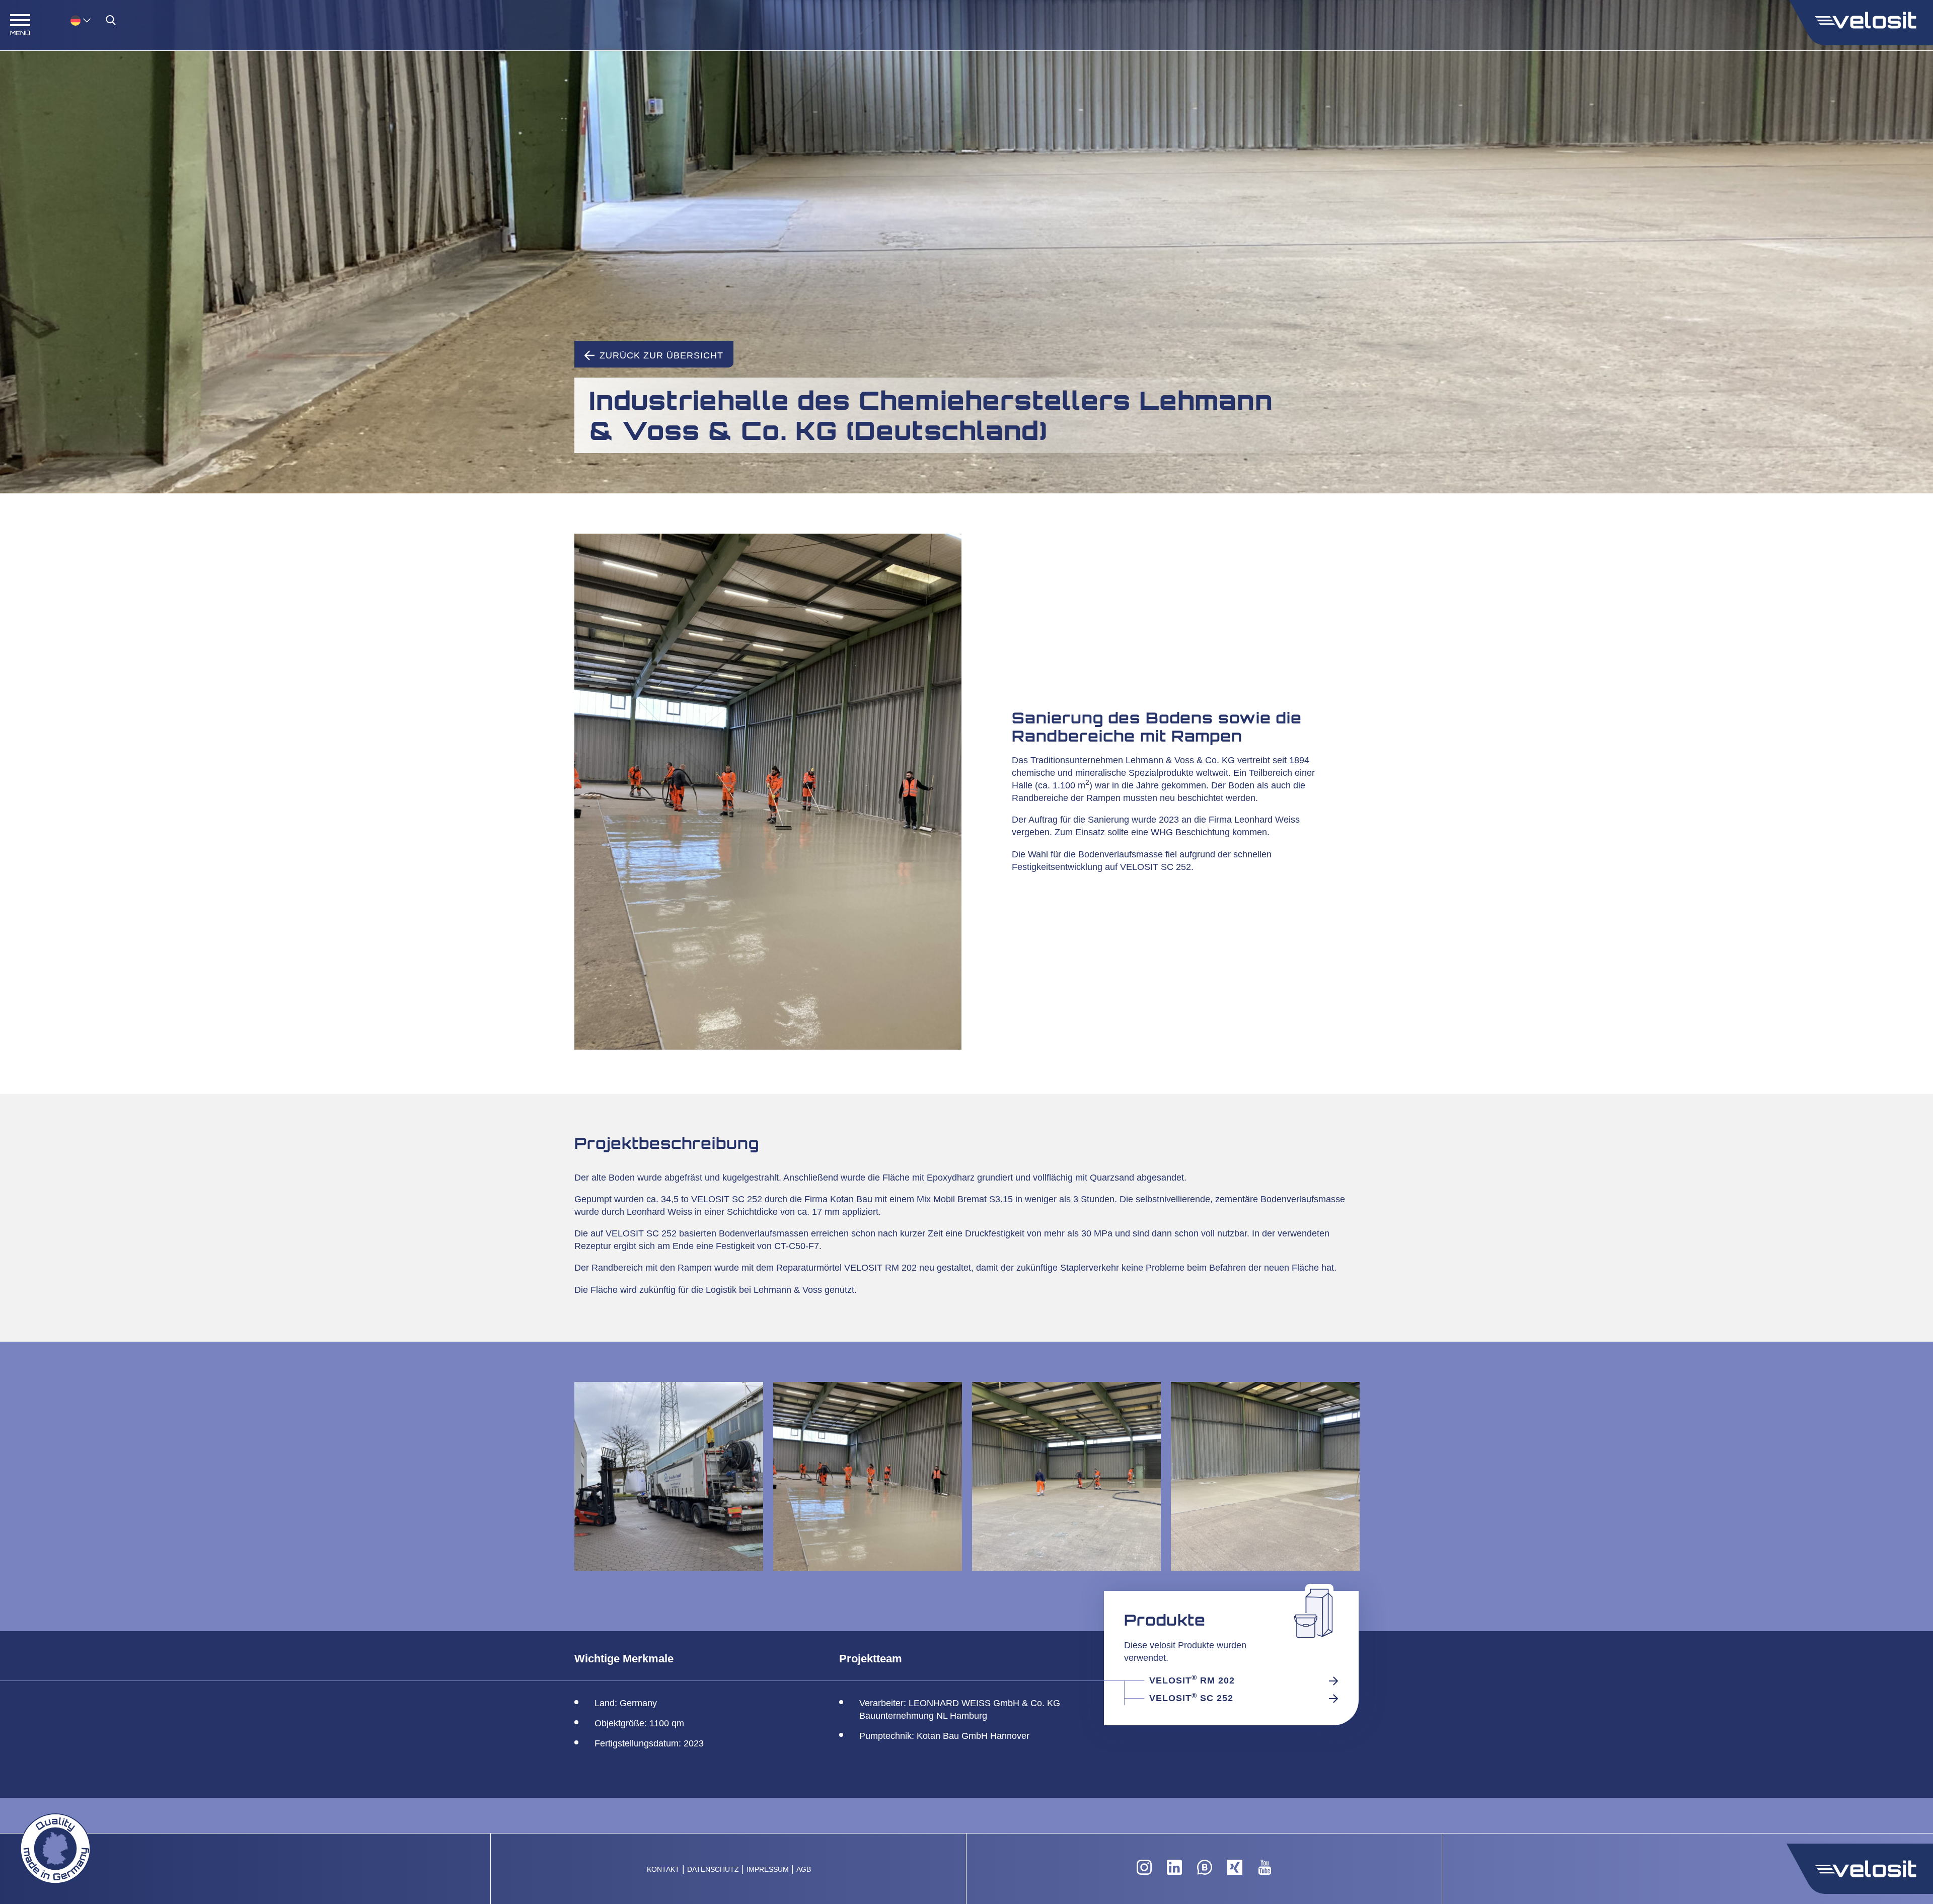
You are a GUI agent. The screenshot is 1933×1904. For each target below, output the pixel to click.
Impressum (768, 1870)
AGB (804, 1870)
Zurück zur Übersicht (661, 355)
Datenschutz (713, 1870)
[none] (70, 20)
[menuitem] (81, 20)
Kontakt (663, 1870)
